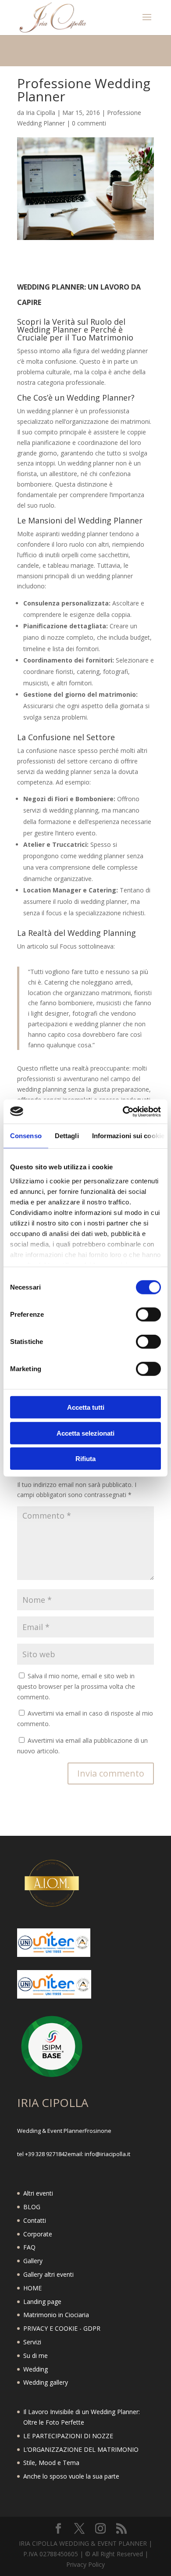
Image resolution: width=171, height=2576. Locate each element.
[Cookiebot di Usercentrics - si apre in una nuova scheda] (123, 1111)
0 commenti (89, 123)
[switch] (148, 1315)
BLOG (32, 2207)
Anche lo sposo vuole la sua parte (71, 2476)
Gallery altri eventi (48, 2274)
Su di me (36, 2356)
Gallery (33, 2261)
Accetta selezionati (85, 1433)
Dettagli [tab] (67, 1136)
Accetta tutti (86, 1407)
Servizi (32, 2342)
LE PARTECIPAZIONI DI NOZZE (68, 2436)
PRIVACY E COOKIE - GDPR (62, 2328)
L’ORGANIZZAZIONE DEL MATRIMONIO (81, 2449)
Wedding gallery (46, 2382)
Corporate (38, 2234)
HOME (32, 2288)
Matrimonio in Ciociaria (56, 2315)
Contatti (35, 2220)
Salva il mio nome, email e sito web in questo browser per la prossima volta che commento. (76, 1686)
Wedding (36, 2369)
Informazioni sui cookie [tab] (128, 1136)
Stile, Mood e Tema (51, 2463)
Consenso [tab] (26, 1136)
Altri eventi (38, 2193)
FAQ (29, 2247)
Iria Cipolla (41, 113)
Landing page (42, 2302)
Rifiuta (85, 1459)
